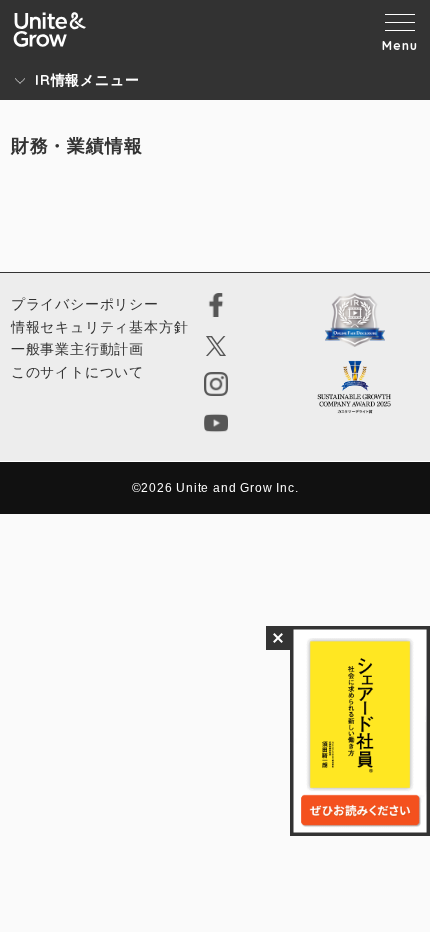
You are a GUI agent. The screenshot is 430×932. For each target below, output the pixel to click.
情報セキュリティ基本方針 (100, 327)
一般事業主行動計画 (77, 349)
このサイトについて (77, 372)
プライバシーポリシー (85, 304)
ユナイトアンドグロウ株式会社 (50, 29)
